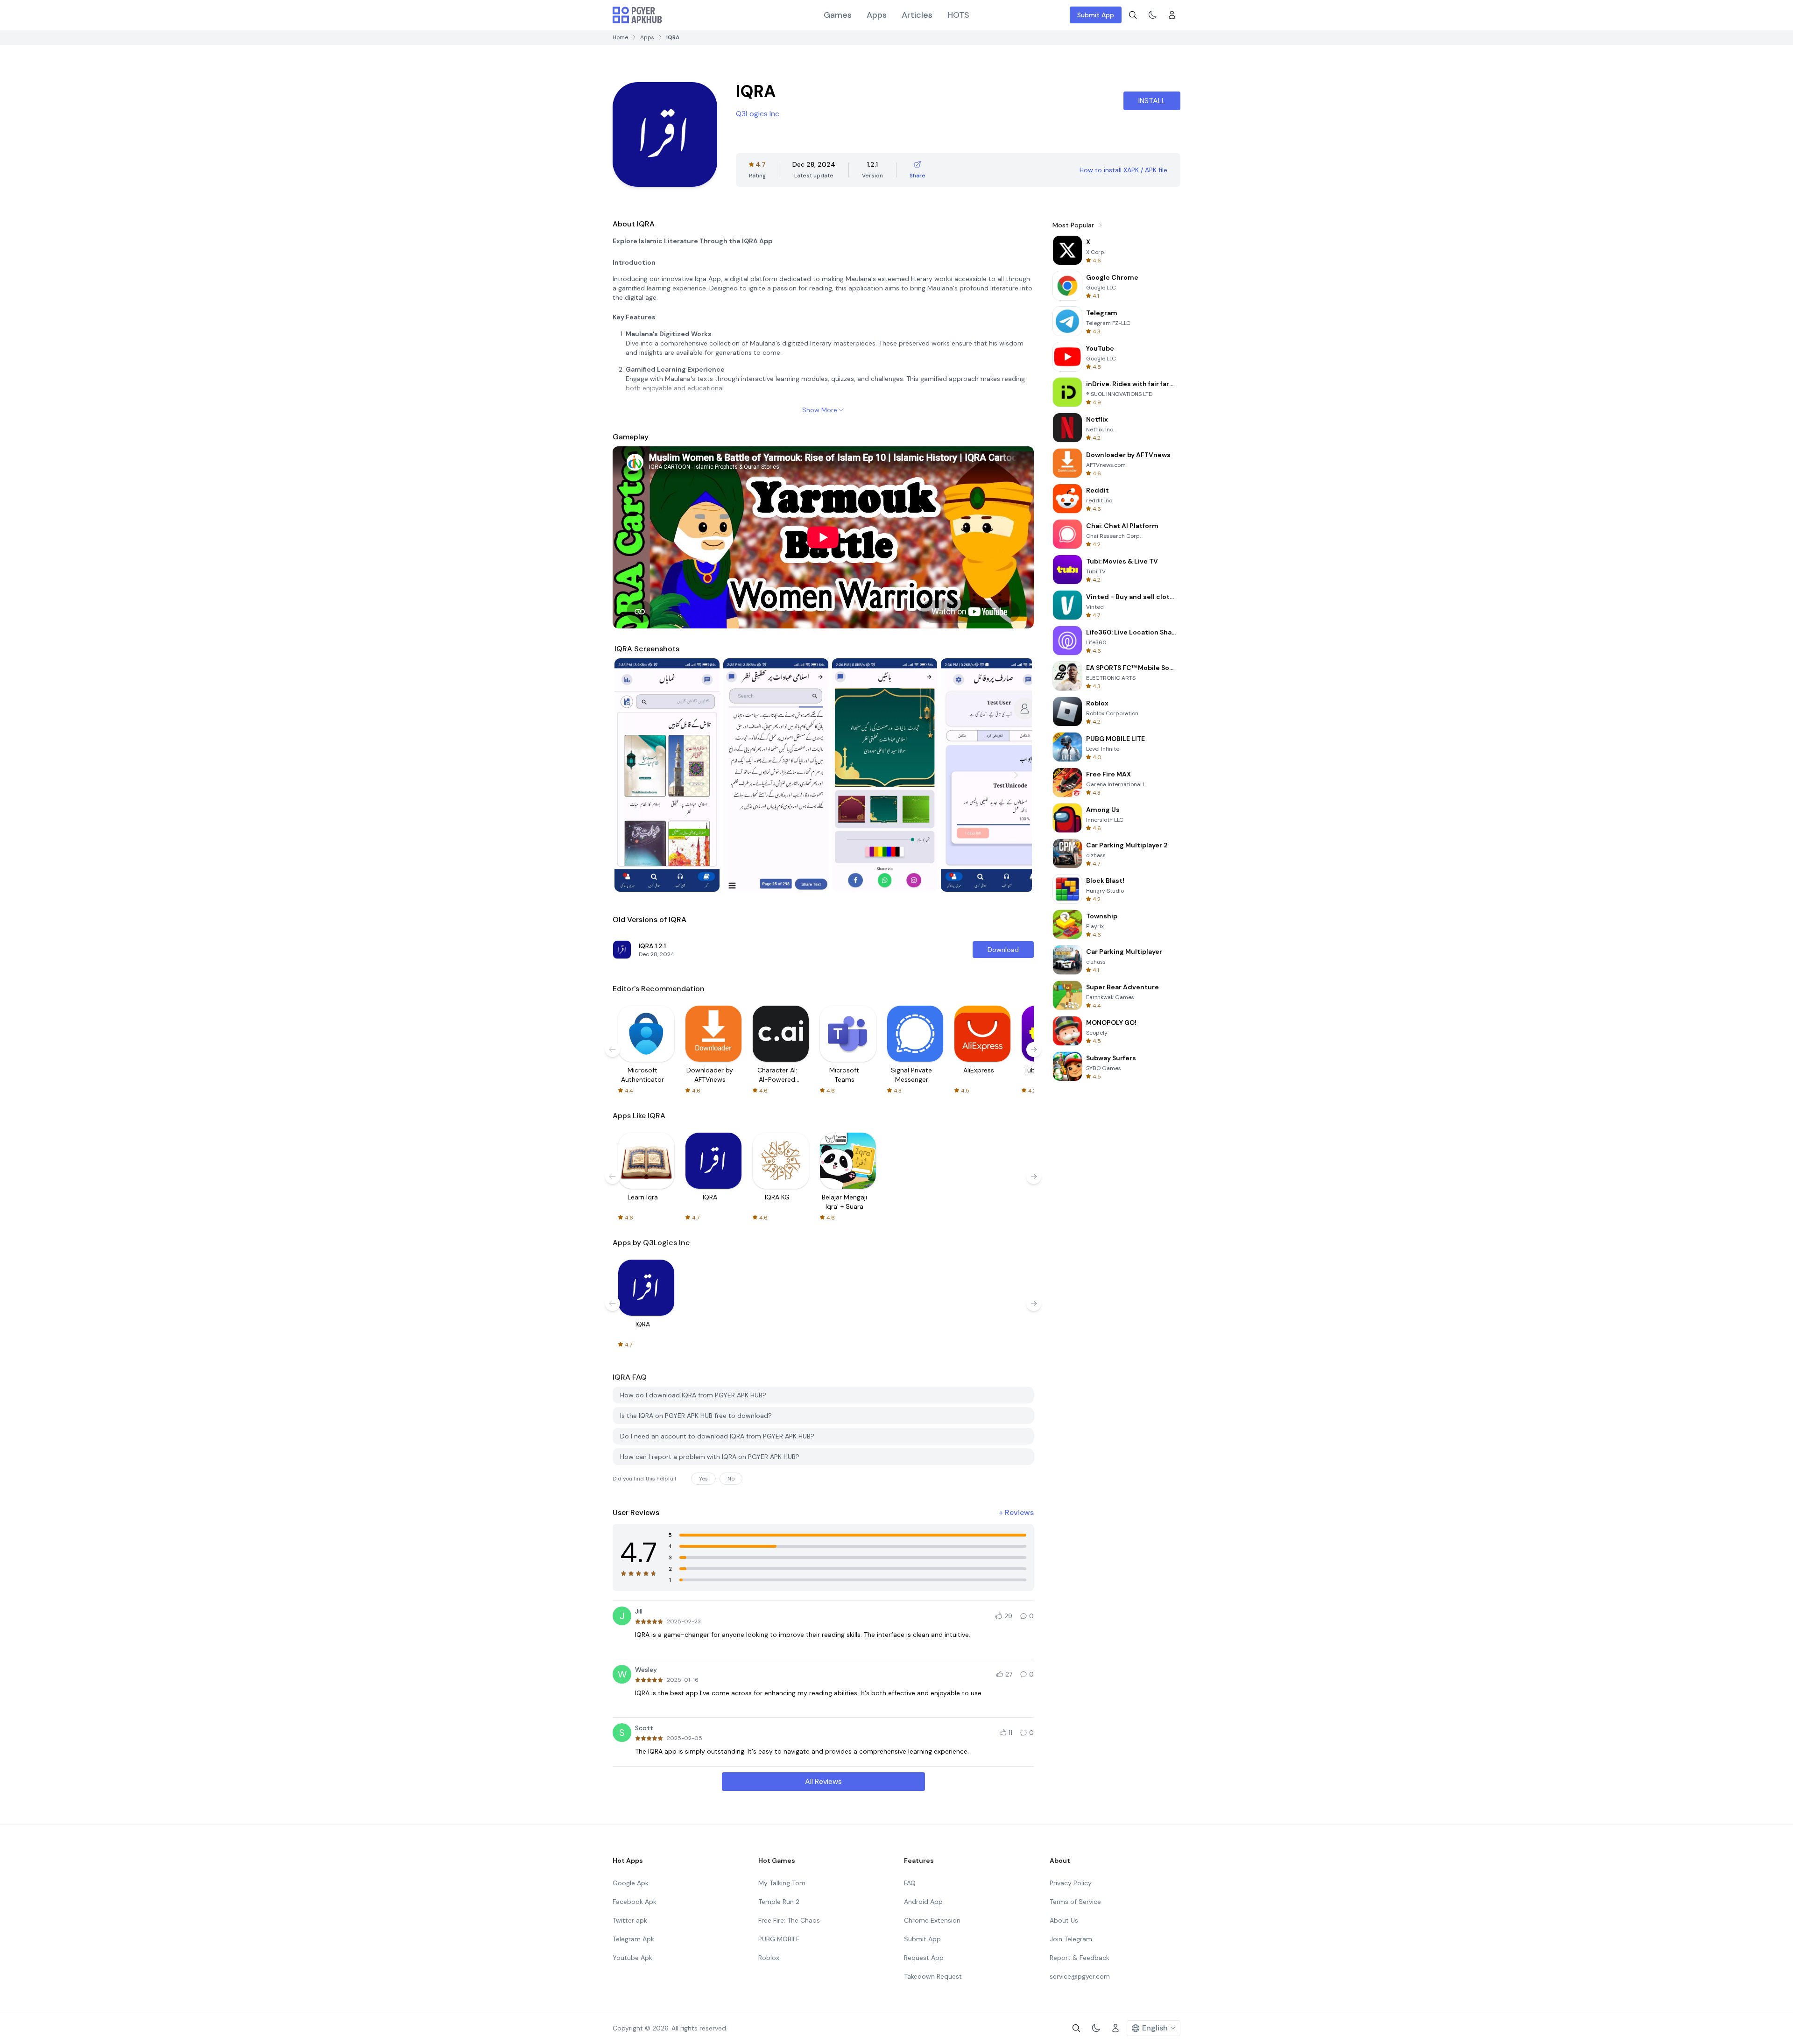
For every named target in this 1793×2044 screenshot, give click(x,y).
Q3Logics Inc (758, 114)
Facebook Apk (635, 1902)
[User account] (1172, 15)
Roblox (769, 1958)
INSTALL (1152, 101)
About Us (1064, 1920)
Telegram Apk (633, 1939)
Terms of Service (1075, 1902)
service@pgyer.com (1080, 1976)
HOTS (958, 15)
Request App (924, 1958)
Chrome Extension (932, 1920)
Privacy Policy (1071, 1883)
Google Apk (631, 1883)
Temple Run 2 (779, 1902)
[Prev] (630, 775)
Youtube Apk (632, 1958)
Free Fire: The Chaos (789, 1920)
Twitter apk (630, 1920)
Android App (923, 1902)
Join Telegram (1071, 1939)
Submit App (1096, 15)
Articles (917, 15)
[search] (1133, 15)
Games (838, 15)
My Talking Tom (782, 1883)
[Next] (1016, 775)
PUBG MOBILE (779, 1939)
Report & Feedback (1080, 1958)
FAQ (910, 1883)
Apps (877, 15)
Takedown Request (933, 1976)
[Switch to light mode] (1152, 15)
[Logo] (637, 15)
